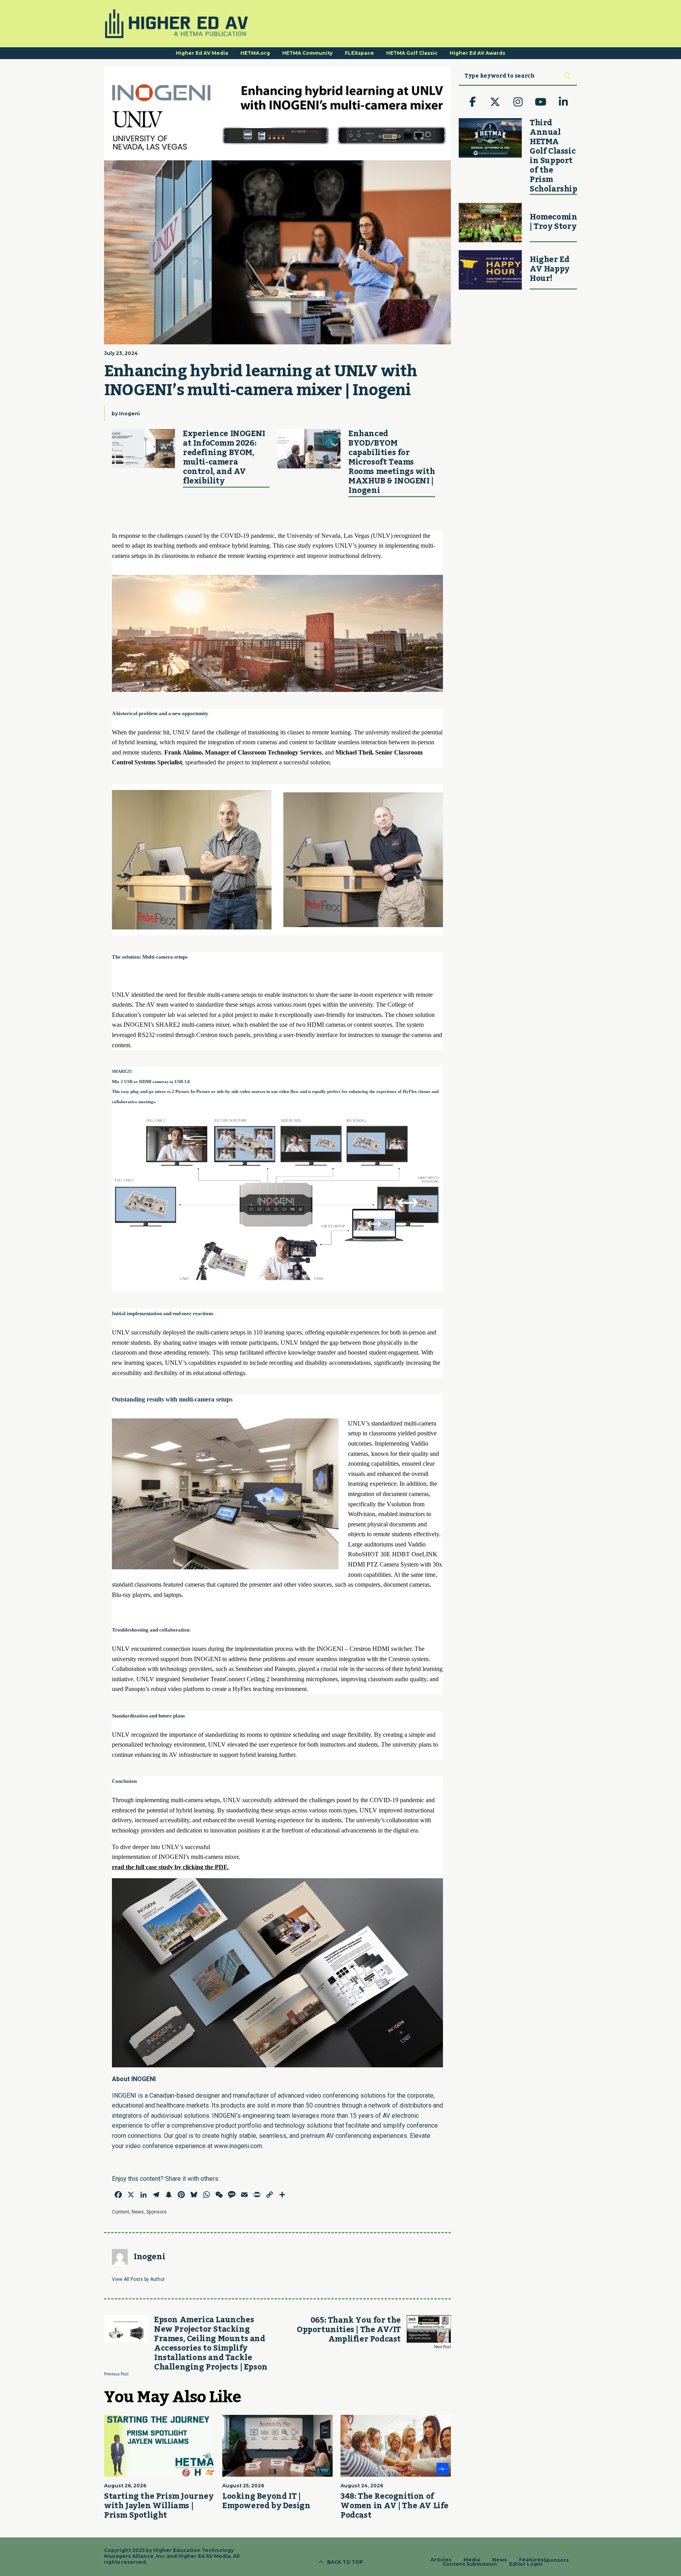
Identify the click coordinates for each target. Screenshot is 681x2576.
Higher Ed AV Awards (477, 53)
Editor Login (526, 2564)
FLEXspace (359, 53)
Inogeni (129, 414)
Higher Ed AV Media (202, 53)
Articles (441, 2560)
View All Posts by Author (138, 2279)
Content (121, 2212)
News (138, 2212)
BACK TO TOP (345, 2562)
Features (531, 2560)
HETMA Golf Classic (412, 53)
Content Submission (470, 2564)
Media (472, 2560)
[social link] (473, 102)
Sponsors (156, 2212)
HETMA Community (307, 53)
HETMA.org (255, 53)
